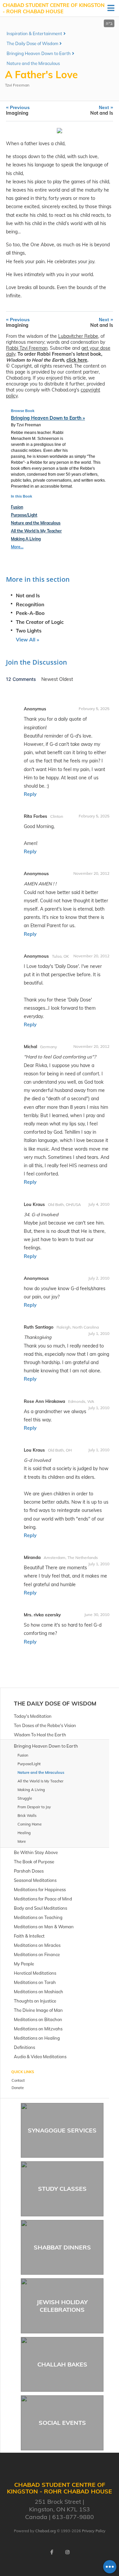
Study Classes (62, 2189)
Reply (30, 794)
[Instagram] (67, 2552)
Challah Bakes (62, 2364)
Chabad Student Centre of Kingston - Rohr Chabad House (54, 8)
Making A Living (26, 539)
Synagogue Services (62, 2130)
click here (77, 360)
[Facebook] (52, 2552)
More (22, 1841)
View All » (27, 640)
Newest (50, 679)
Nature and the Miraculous (33, 63)
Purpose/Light (24, 515)
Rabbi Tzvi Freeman (27, 348)
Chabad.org (46, 2531)
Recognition (30, 604)
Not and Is (28, 596)
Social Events (62, 2423)
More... (17, 547)
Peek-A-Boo (30, 613)
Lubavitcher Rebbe (78, 336)
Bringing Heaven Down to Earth (39, 53)
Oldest (66, 679)
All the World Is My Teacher (36, 531)
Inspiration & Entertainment (34, 33)
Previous (18, 110)
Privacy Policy (94, 2531)
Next (102, 110)
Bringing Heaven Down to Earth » (48, 418)
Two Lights (29, 631)
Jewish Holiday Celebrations (62, 2306)
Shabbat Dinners (62, 2247)
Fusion (17, 507)
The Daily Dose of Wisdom (32, 43)
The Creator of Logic (40, 622)
